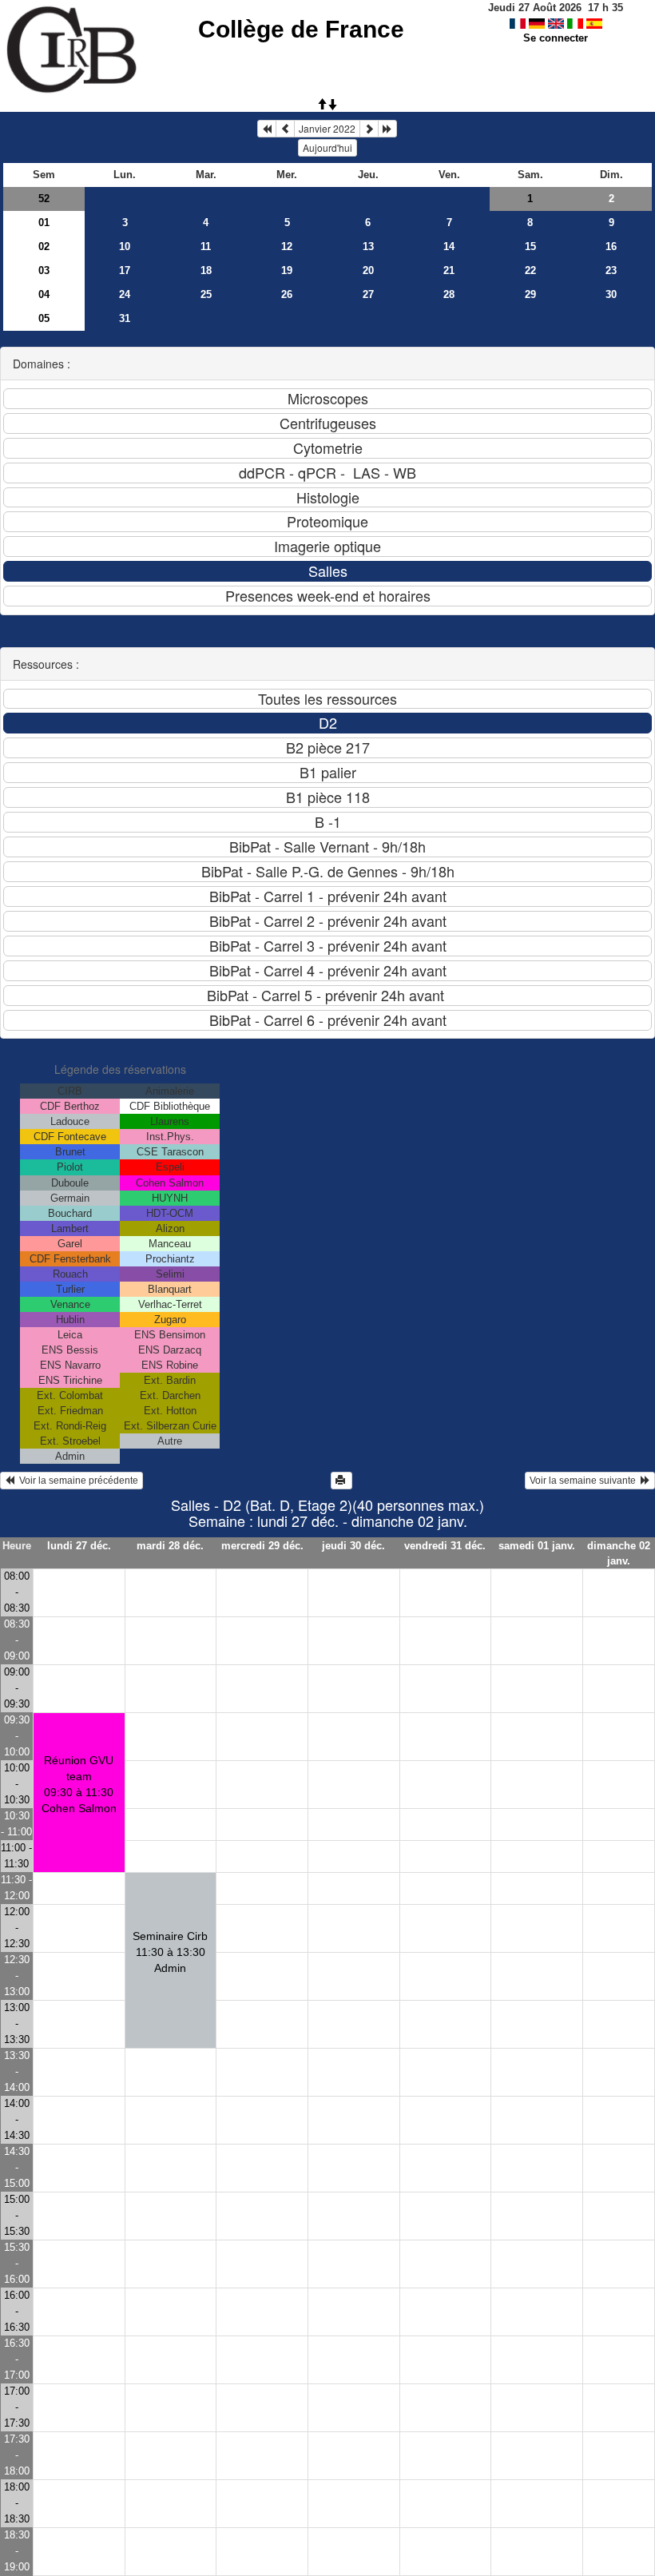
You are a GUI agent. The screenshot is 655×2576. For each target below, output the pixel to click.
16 (611, 246)
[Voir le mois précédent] (285, 129)
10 (125, 246)
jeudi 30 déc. (353, 1546)
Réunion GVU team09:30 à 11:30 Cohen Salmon (79, 1784)
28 (449, 294)
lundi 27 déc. (79, 1546)
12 (287, 246)
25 (206, 294)
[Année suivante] (387, 129)
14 (449, 246)
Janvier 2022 (327, 128)
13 (368, 246)
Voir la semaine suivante (585, 1481)
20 (368, 270)
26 (287, 294)
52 (44, 199)
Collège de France (301, 29)
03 (44, 270)
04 (44, 294)
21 (449, 270)
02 (44, 246)
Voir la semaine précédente (76, 1481)
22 (530, 270)
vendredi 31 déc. (445, 1546)
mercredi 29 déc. (262, 1546)
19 (287, 270)
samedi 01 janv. (537, 1546)
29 (530, 294)
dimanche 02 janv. (619, 1553)
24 (125, 294)
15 (530, 246)
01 (44, 223)
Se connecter (556, 38)
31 (125, 318)
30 (611, 294)
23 (611, 270)
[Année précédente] (267, 129)
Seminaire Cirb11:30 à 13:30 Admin (170, 1952)
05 (44, 318)
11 (206, 246)
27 (368, 294)
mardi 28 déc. (170, 1546)
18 (206, 270)
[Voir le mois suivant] (369, 129)
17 (125, 270)
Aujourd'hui (327, 147)
